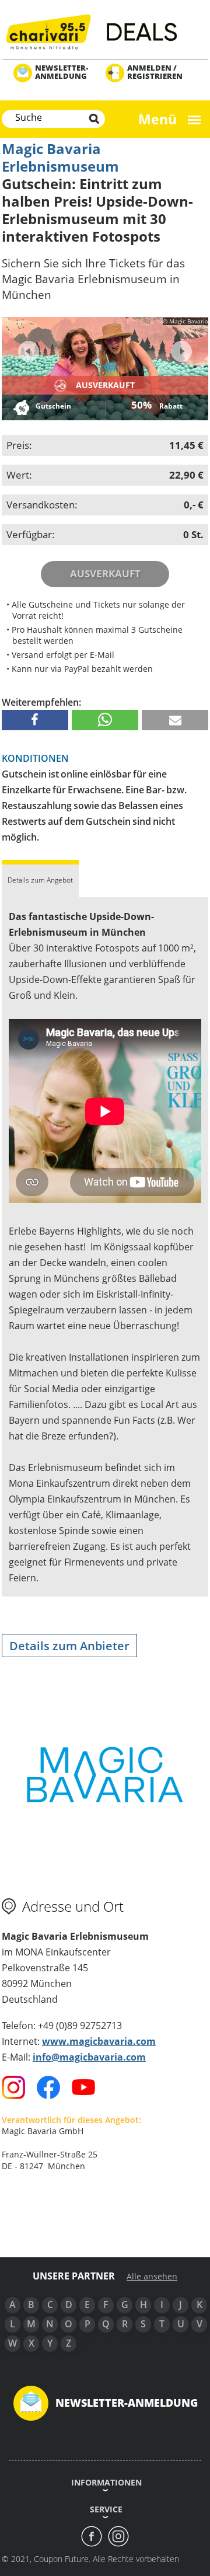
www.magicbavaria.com (99, 2041)
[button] (35, 720)
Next (180, 348)
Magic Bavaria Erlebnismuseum (60, 157)
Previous (29, 351)
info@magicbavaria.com (89, 2057)
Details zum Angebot (40, 880)
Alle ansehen (152, 2277)
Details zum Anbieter (69, 1646)
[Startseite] (105, 31)
